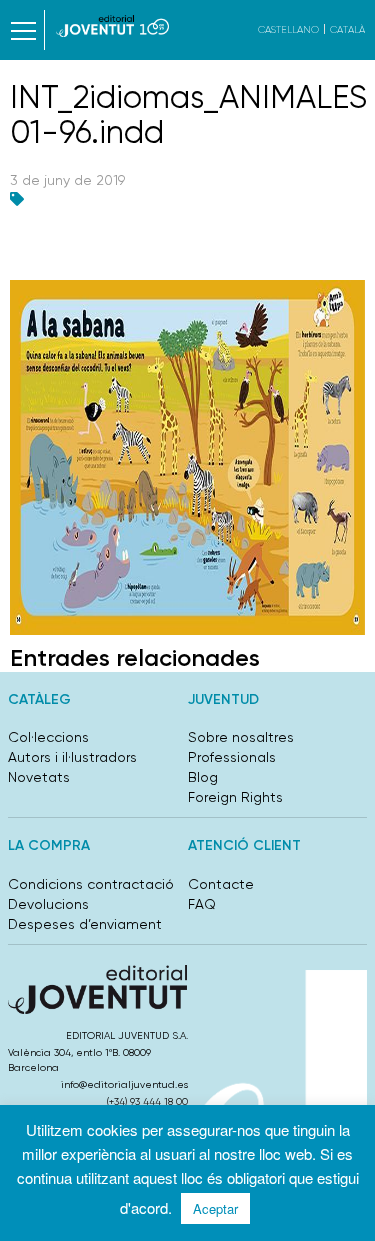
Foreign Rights (235, 797)
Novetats (39, 777)
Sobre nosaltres (241, 737)
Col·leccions (48, 737)
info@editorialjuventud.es (124, 1084)
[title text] (112, 26)
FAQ (202, 904)
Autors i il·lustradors (72, 757)
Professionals (232, 757)
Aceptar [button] (215, 1208)
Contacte (221, 884)
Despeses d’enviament (85, 924)
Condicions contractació (91, 884)
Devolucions (48, 904)
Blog (203, 777)
